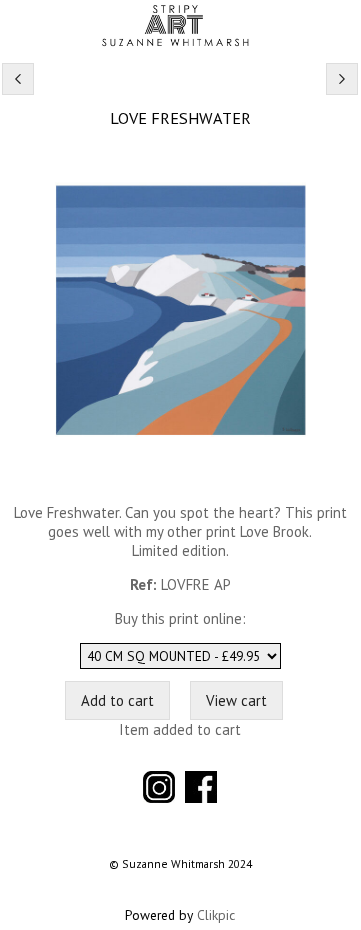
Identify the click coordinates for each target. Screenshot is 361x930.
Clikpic (216, 915)
